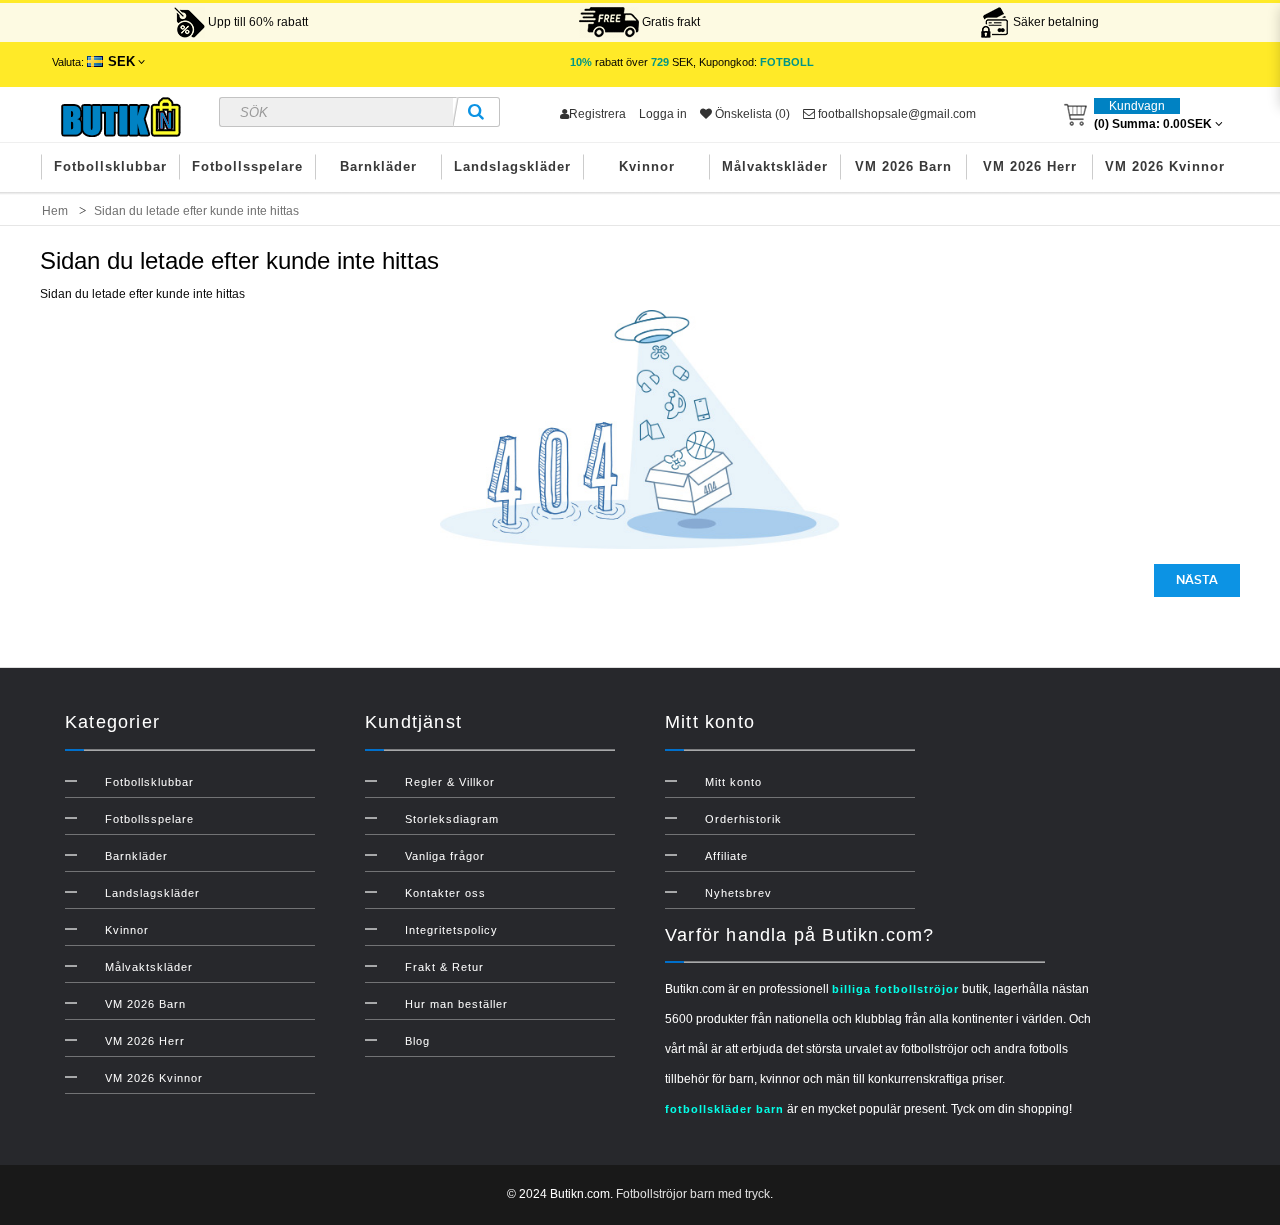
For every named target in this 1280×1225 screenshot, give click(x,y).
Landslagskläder (512, 166)
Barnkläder (378, 166)
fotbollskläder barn (724, 1109)
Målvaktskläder (775, 166)
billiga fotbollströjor (895, 989)
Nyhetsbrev (738, 893)
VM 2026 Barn (903, 166)
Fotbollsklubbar (110, 166)
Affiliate (726, 856)
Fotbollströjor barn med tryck (693, 1194)
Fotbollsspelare (247, 166)
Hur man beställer (456, 1004)
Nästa (1197, 580)
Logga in (663, 114)
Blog (417, 1041)
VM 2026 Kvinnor (1165, 166)
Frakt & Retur (444, 967)
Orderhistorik (743, 819)
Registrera (597, 114)
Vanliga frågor (445, 856)
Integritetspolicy (451, 930)
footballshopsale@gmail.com (895, 114)
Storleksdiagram (452, 819)
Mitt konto (733, 782)
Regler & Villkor (450, 782)
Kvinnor (647, 166)
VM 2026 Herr (1030, 166)
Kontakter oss (445, 893)
